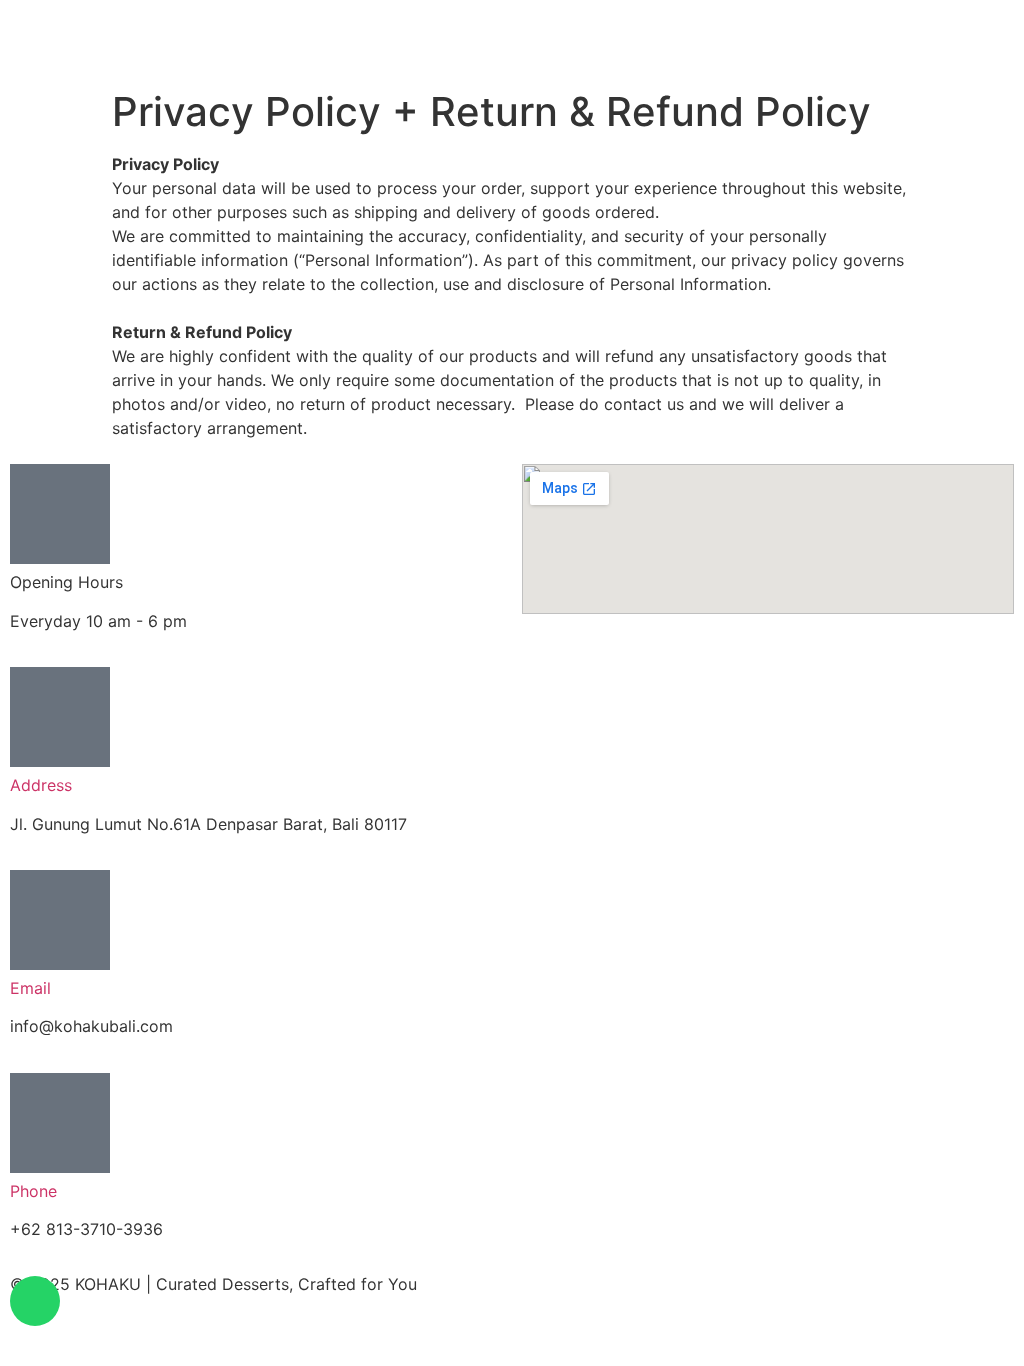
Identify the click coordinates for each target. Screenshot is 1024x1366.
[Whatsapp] (35, 1301)
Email (30, 988)
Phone (33, 1191)
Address (41, 785)
